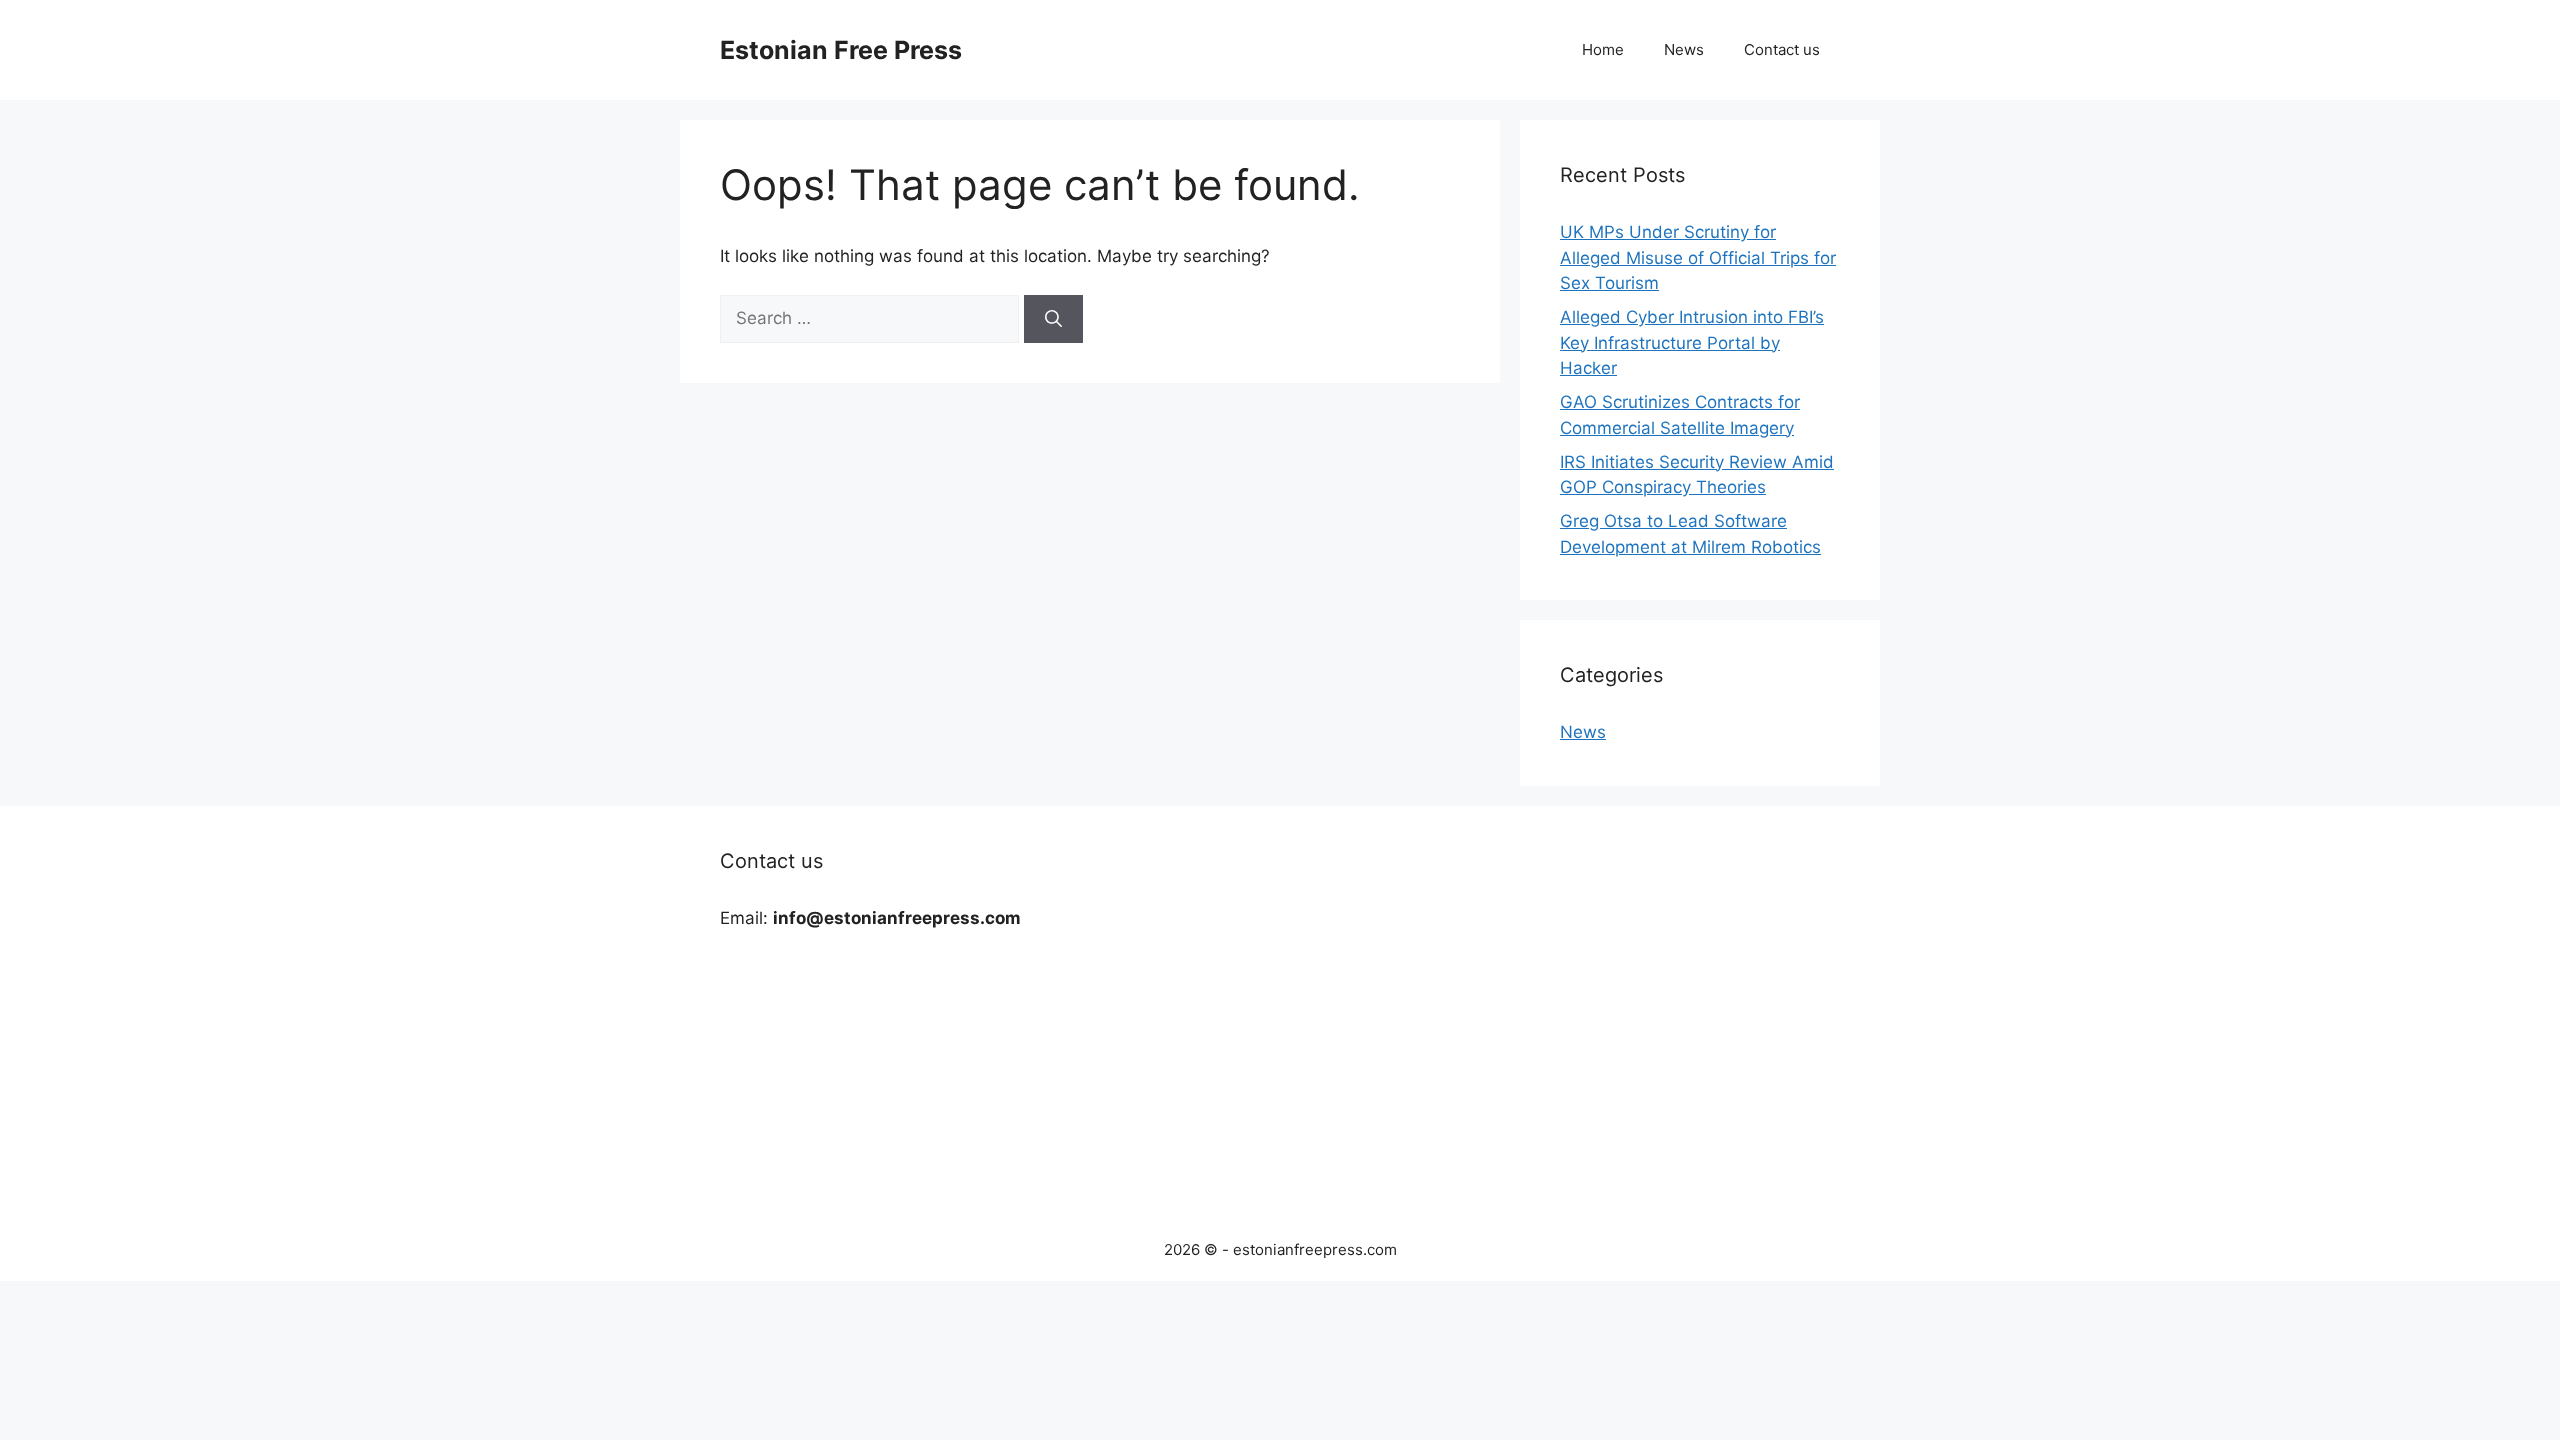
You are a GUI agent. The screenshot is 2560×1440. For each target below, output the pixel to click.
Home (1603, 49)
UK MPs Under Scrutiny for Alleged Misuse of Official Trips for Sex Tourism (1698, 257)
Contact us (1782, 49)
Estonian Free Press (841, 50)
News (1684, 49)
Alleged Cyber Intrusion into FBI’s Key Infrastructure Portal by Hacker (1692, 342)
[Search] (1053, 319)
